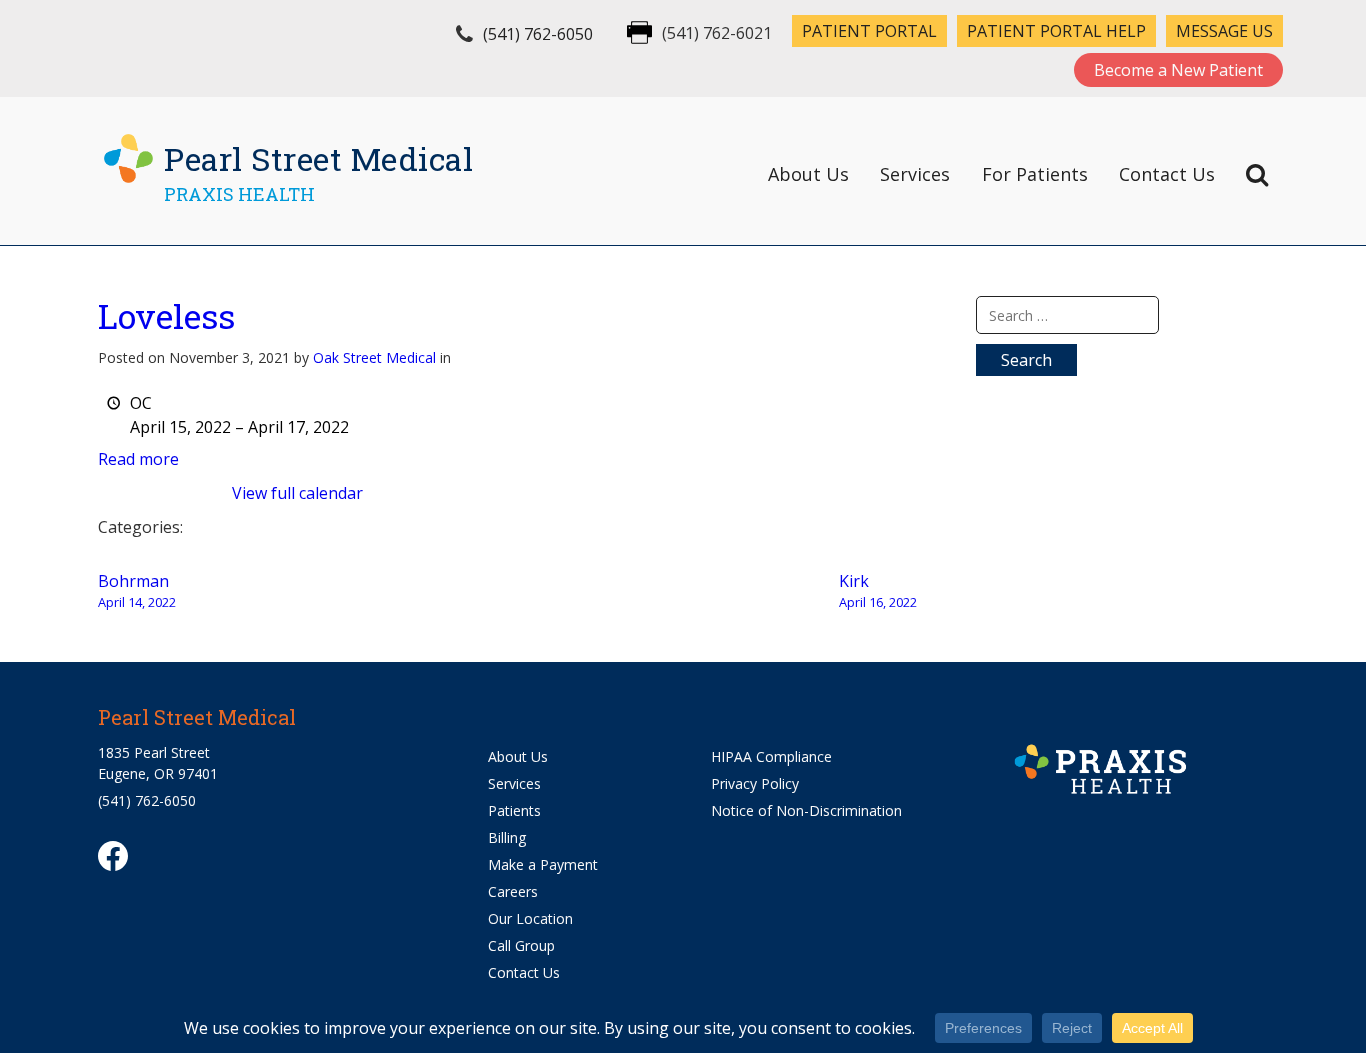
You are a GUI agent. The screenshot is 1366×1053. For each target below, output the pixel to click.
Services (915, 174)
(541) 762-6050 (538, 34)
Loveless (166, 315)
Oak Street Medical (374, 357)
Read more (138, 459)
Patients (514, 810)
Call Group (521, 945)
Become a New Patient (1178, 70)
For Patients (1035, 174)
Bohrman (137, 590)
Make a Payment (543, 864)
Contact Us (1167, 174)
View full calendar (297, 493)
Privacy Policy (755, 783)
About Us (808, 174)
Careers (513, 891)
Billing (507, 837)
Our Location (530, 918)
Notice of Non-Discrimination (806, 810)
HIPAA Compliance (771, 756)
